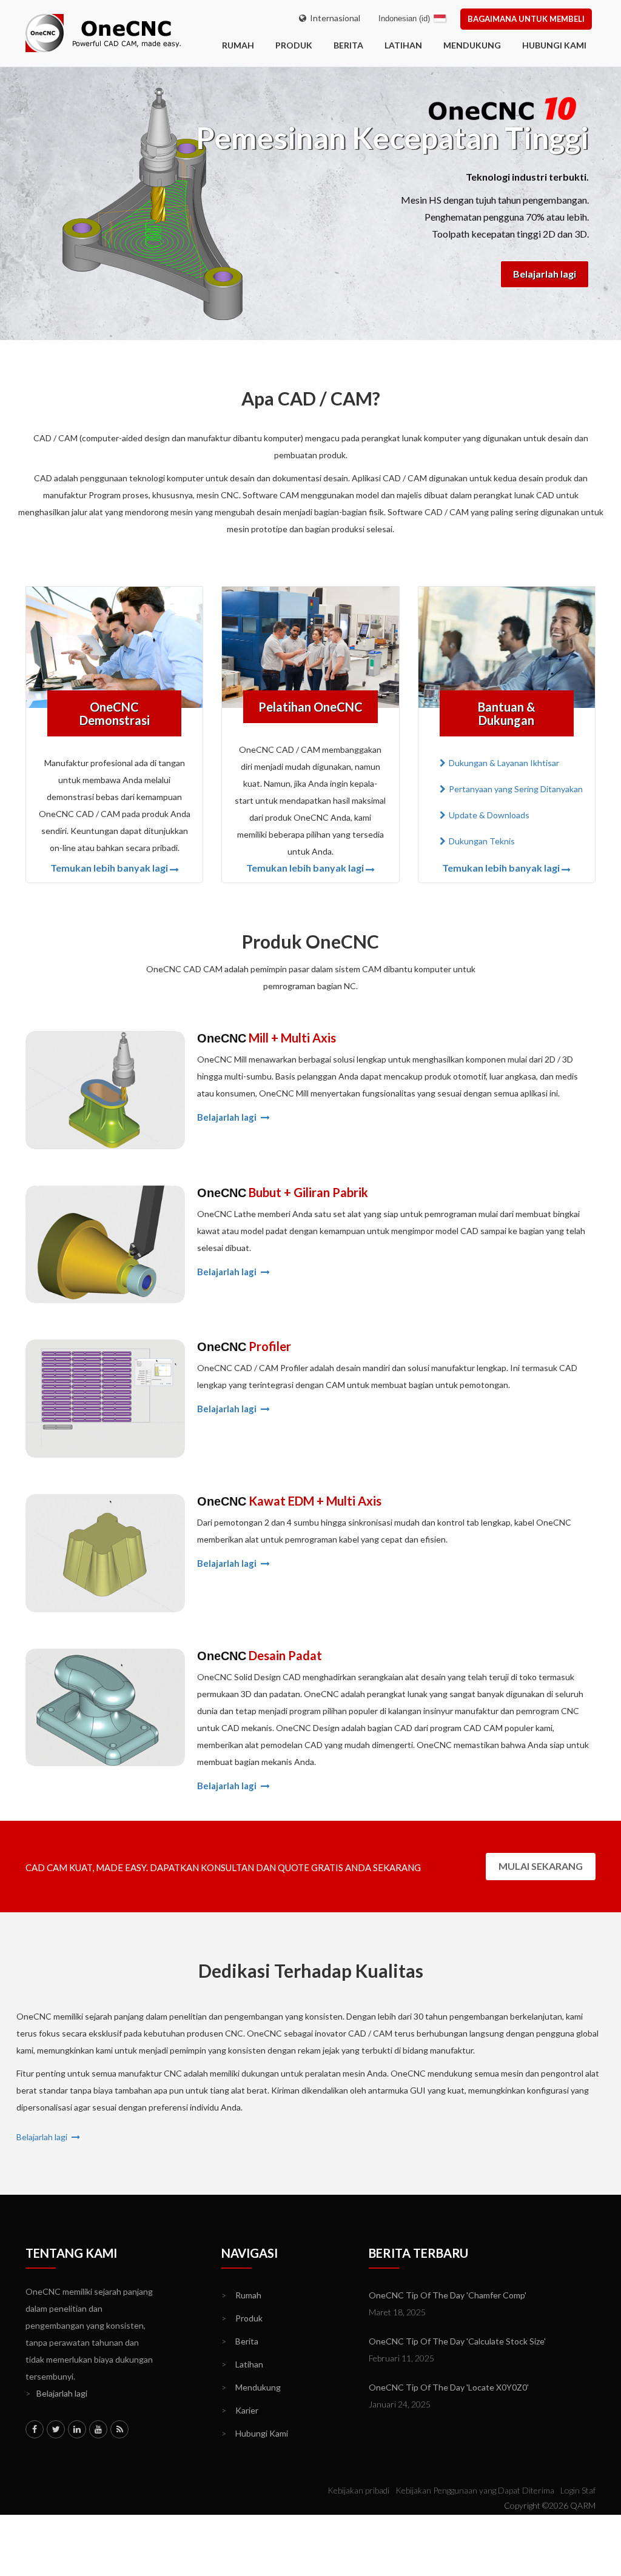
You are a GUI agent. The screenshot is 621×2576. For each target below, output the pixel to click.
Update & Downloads (489, 815)
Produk (294, 45)
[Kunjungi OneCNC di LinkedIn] (77, 2429)
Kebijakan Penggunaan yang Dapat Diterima (475, 2490)
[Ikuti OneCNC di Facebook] (35, 2429)
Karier (240, 2410)
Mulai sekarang (541, 1866)
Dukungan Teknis (482, 841)
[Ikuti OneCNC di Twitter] (56, 2429)
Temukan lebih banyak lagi (109, 868)
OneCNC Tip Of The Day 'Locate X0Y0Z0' (449, 2387)
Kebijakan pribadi (358, 2490)
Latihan (403, 45)
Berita (348, 45)
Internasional (333, 18)
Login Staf (578, 2490)
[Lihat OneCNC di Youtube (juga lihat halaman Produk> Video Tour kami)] (98, 2429)
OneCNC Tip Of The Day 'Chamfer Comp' (448, 2295)
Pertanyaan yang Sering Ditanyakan (516, 789)
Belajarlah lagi (545, 274)
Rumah (241, 2295)
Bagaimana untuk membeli (526, 19)
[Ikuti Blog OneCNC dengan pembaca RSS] (119, 2429)
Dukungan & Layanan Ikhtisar (504, 763)
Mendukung (472, 45)
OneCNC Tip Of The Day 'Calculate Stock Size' (457, 2341)
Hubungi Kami (554, 45)
